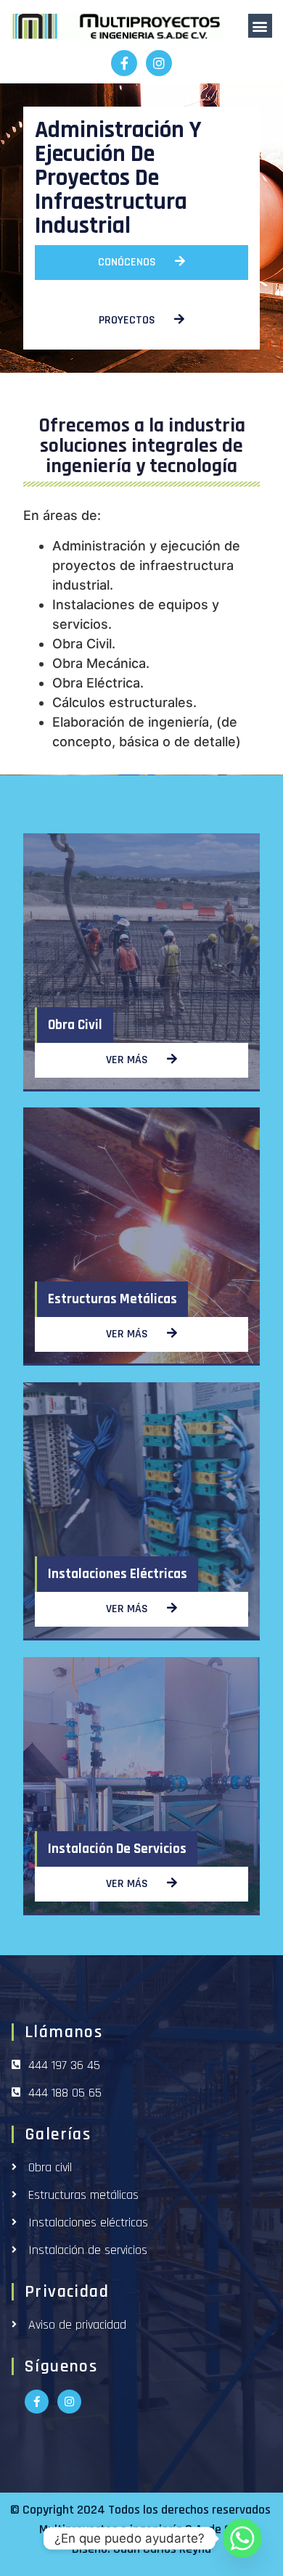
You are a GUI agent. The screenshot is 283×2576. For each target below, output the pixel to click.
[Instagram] (159, 63)
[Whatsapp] (242, 2538)
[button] (260, 26)
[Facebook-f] (124, 63)
